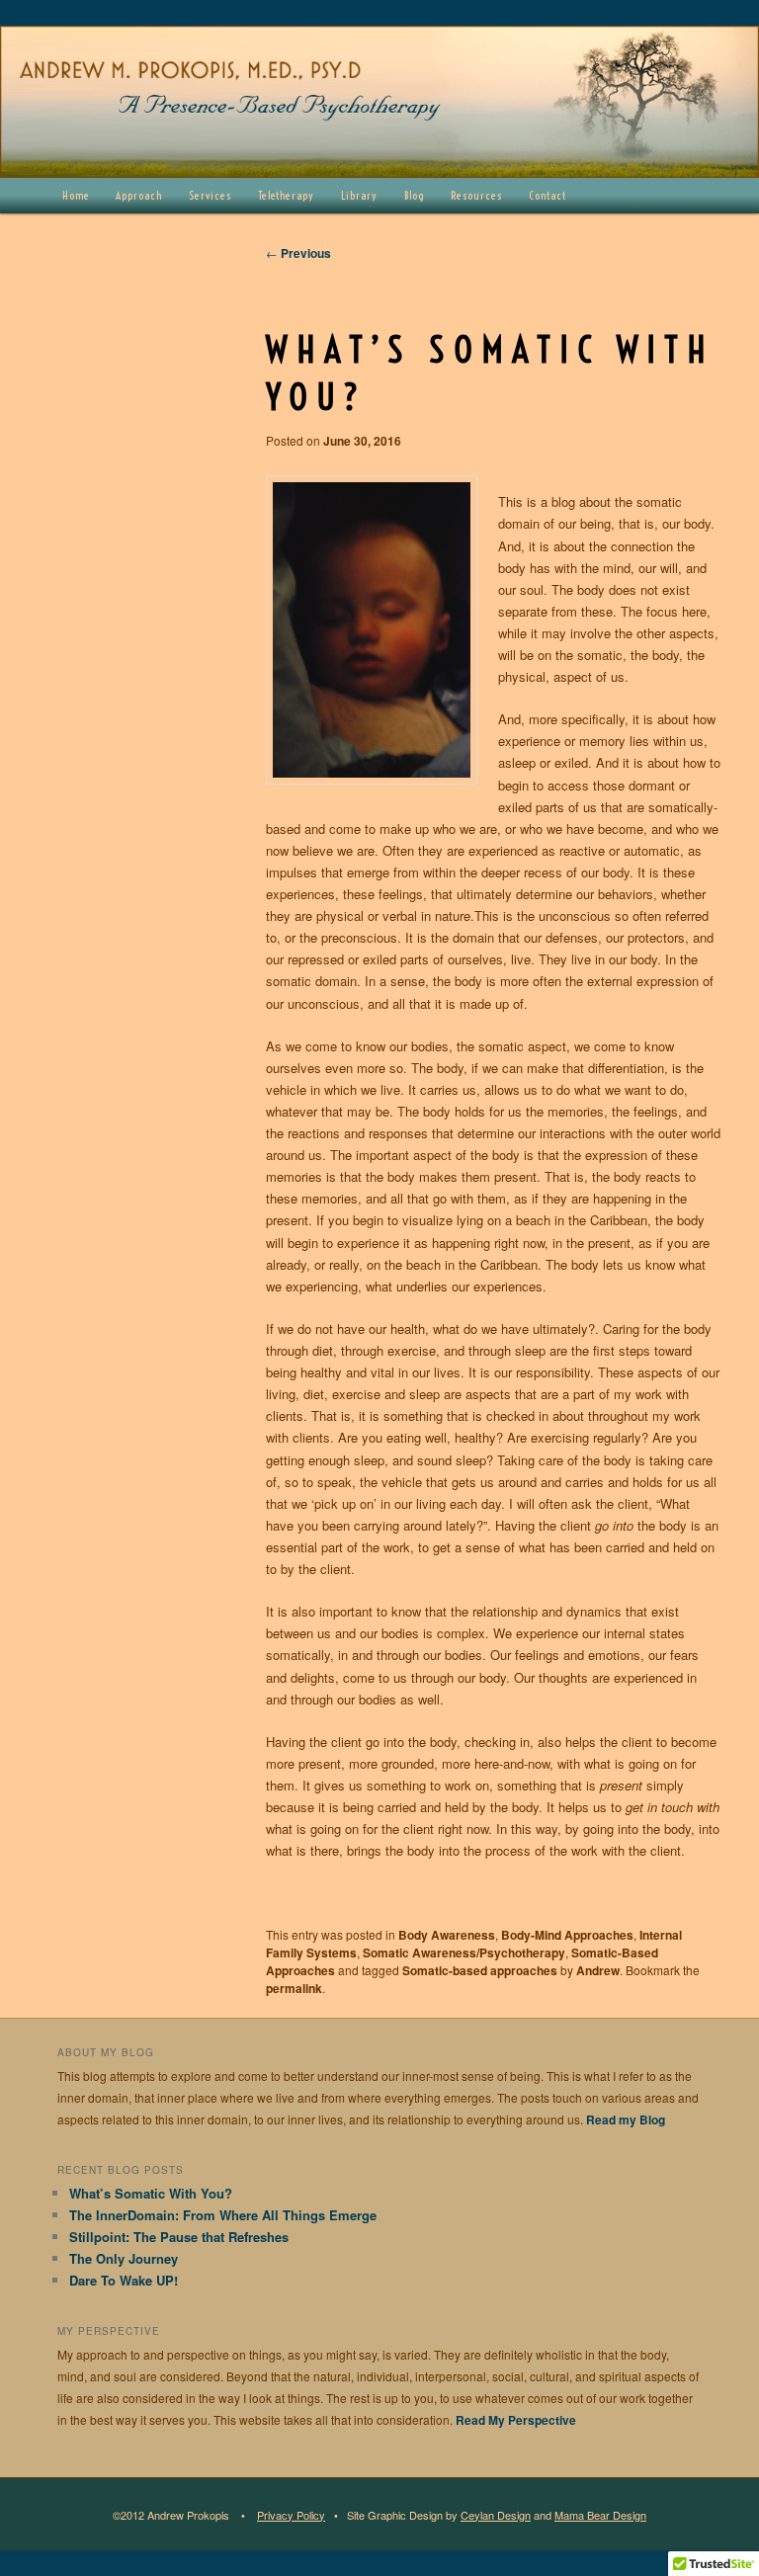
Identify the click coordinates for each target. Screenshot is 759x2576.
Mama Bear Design (600, 2515)
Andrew (598, 1970)
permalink (294, 1988)
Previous (298, 253)
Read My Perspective (516, 2420)
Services (210, 196)
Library (359, 196)
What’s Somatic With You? (151, 2193)
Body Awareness (447, 1935)
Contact (548, 196)
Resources (476, 196)
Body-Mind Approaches (567, 1935)
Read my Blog (626, 2119)
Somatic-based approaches (480, 1970)
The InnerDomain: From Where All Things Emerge (223, 2215)
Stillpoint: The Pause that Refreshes (179, 2237)
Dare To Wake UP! (124, 2280)
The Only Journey (124, 2258)
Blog (415, 196)
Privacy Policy (291, 2515)
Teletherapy (287, 196)
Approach (139, 196)
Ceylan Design (496, 2515)
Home (76, 196)
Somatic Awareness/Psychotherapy (464, 1953)
